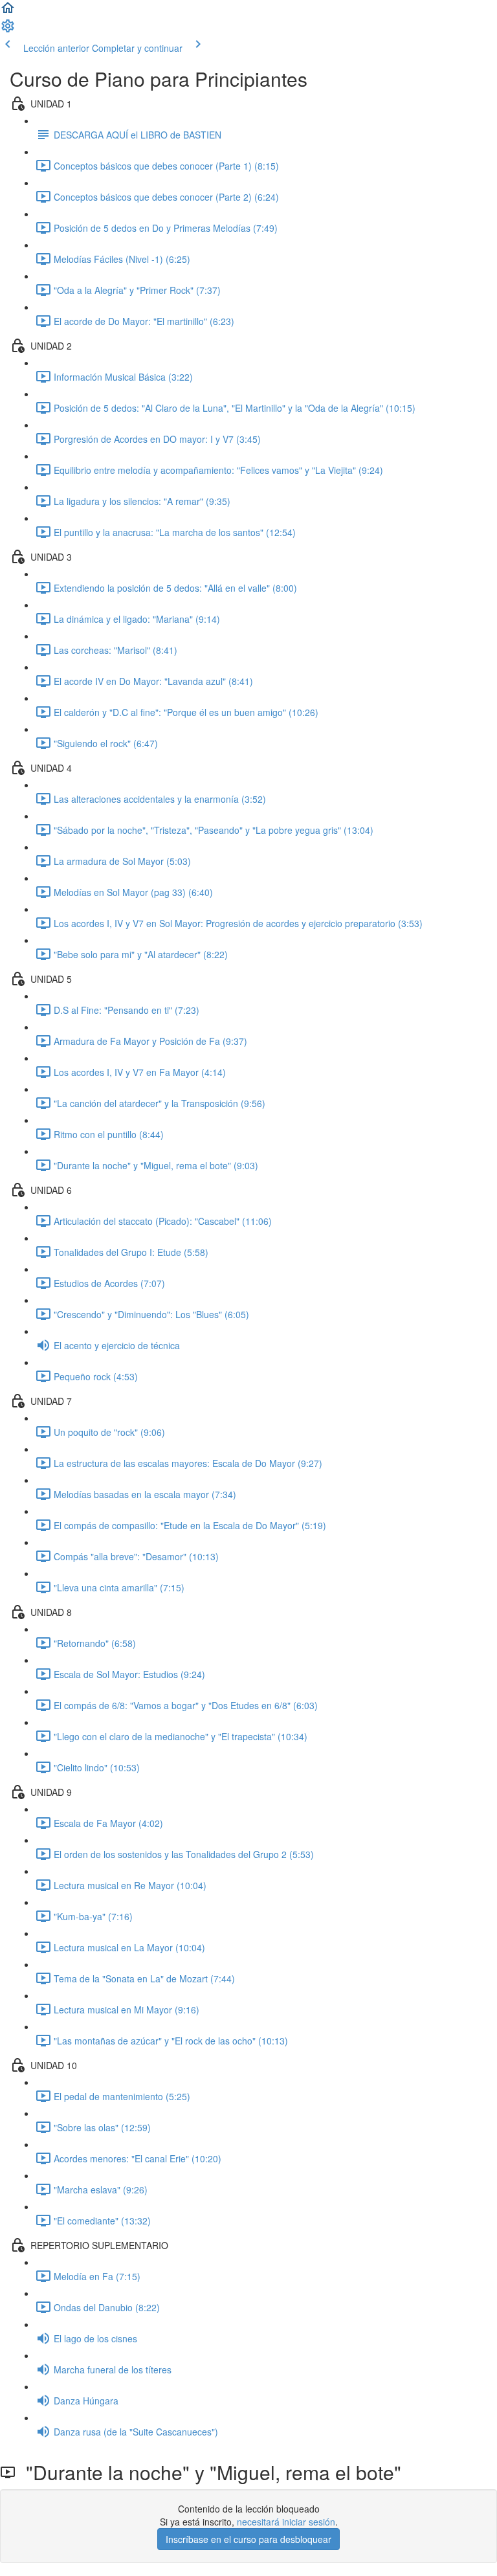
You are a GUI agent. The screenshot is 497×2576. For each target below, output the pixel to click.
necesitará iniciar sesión (286, 2522)
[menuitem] (8, 30)
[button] (8, 12)
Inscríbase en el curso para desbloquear (248, 2539)
